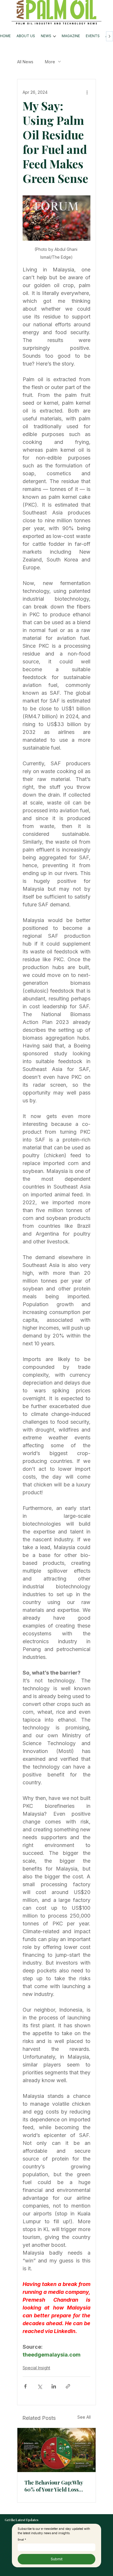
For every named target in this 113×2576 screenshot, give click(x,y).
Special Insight (36, 2368)
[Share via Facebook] (25, 2386)
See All (84, 2417)
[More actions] (87, 92)
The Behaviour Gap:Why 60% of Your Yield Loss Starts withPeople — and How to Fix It (54, 2486)
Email (22, 2540)
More (50, 62)
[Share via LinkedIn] (54, 2386)
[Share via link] (68, 2386)
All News (25, 62)
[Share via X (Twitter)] (40, 2386)
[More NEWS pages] (54, 36)
